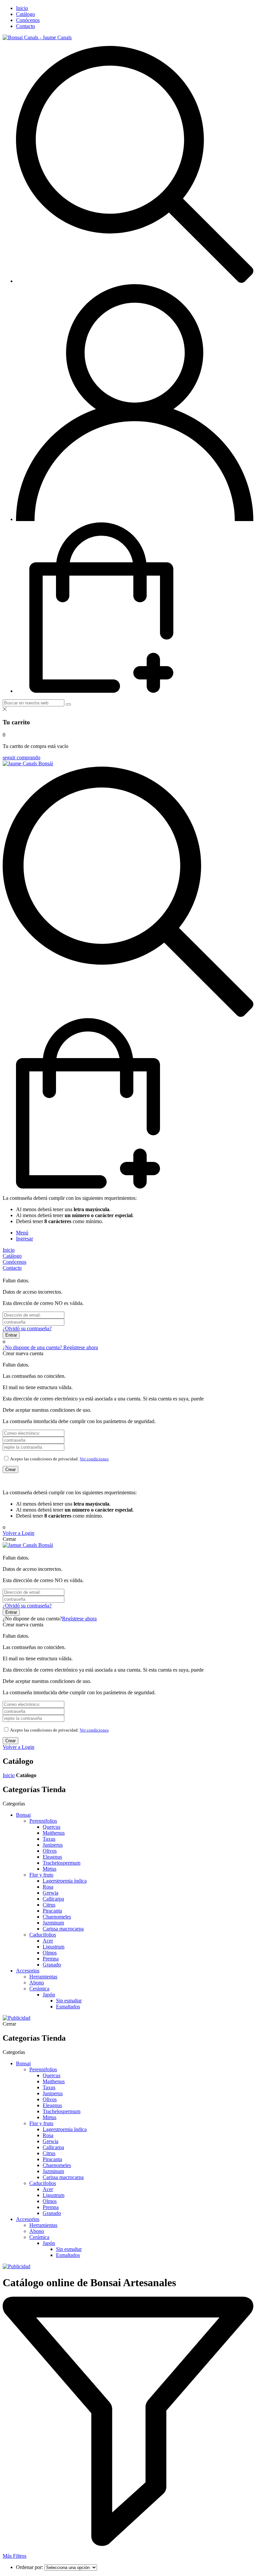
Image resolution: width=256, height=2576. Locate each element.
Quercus (51, 1827)
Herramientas (43, 1977)
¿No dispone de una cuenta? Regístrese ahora (50, 1347)
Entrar (11, 1335)
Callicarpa (53, 1899)
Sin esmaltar (69, 2001)
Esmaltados (68, 2007)
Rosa (48, 1887)
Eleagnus (52, 1857)
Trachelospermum (61, 1863)
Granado (52, 1965)
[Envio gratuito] (16, 2018)
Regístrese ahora (79, 1619)
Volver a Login (18, 1533)
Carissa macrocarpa (63, 1929)
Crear (10, 1470)
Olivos (50, 1851)
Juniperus (53, 1845)
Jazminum (53, 1923)
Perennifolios (43, 1821)
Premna (51, 1959)
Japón (49, 1995)
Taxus (49, 1839)
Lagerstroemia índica (65, 1881)
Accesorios (28, 1971)
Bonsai (23, 1815)
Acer (48, 1941)
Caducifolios (43, 1935)
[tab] (22, 1233)
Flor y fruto (41, 1875)
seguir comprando (21, 757)
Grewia (50, 1893)
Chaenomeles (57, 1917)
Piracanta (52, 1911)
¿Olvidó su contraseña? (27, 1328)
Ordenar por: (30, 2567)
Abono (37, 1983)
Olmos (50, 1953)
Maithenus (54, 1833)
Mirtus (49, 1869)
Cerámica (39, 1989)
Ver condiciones (94, 1459)
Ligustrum (53, 1947)
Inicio (9, 1775)
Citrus (49, 1905)
